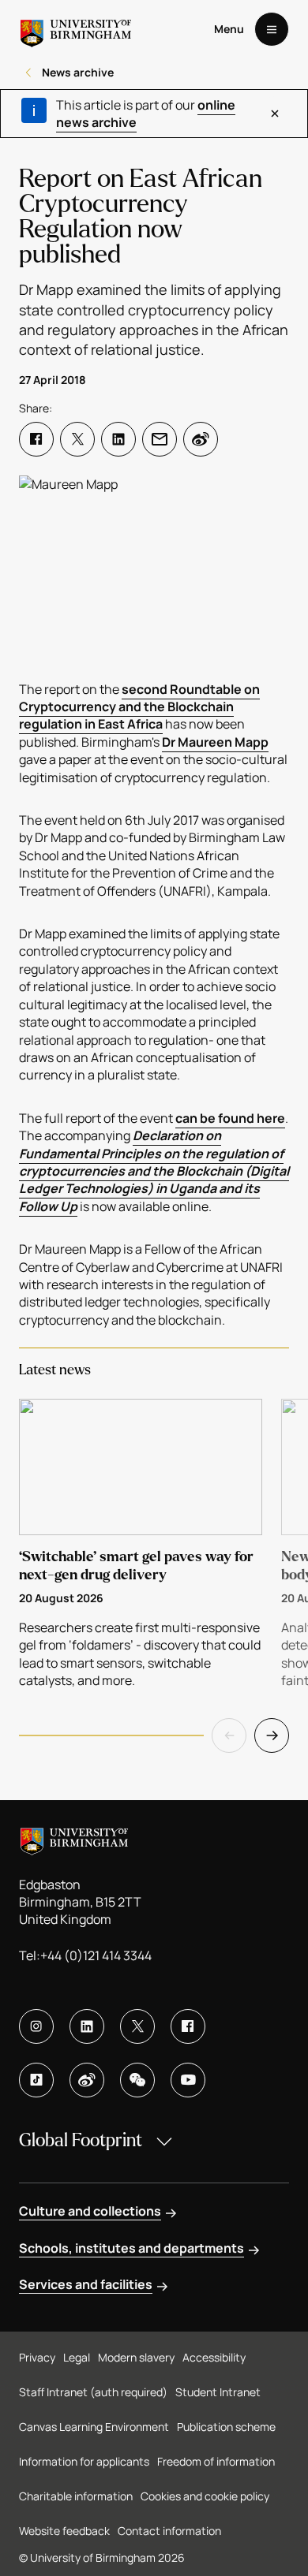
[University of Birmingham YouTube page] (188, 2080)
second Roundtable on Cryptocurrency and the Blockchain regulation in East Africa (139, 707)
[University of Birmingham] (76, 29)
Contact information (169, 2531)
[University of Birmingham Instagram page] (36, 2026)
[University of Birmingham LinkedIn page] (87, 2026)
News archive (78, 72)
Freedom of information (216, 2461)
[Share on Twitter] (77, 439)
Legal (77, 2357)
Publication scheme (226, 2427)
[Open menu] (272, 29)
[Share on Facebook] (36, 439)
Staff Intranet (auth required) (93, 2392)
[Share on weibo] (201, 439)
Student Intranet (218, 2392)
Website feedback (64, 2531)
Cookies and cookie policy (205, 2496)
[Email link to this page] (160, 439)
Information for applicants (84, 2461)
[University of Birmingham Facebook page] (188, 2026)
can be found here (230, 1118)
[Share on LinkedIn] (118, 439)
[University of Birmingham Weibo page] (87, 2080)
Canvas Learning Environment (94, 2427)
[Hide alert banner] (275, 114)
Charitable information (76, 2496)
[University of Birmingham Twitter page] (137, 2026)
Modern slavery (136, 2357)
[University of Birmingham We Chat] (137, 2080)
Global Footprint (81, 2140)
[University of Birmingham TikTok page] (36, 2080)
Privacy (37, 2357)
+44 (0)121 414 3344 (96, 1955)
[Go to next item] (272, 1735)
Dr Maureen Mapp (215, 742)
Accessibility (214, 2357)
